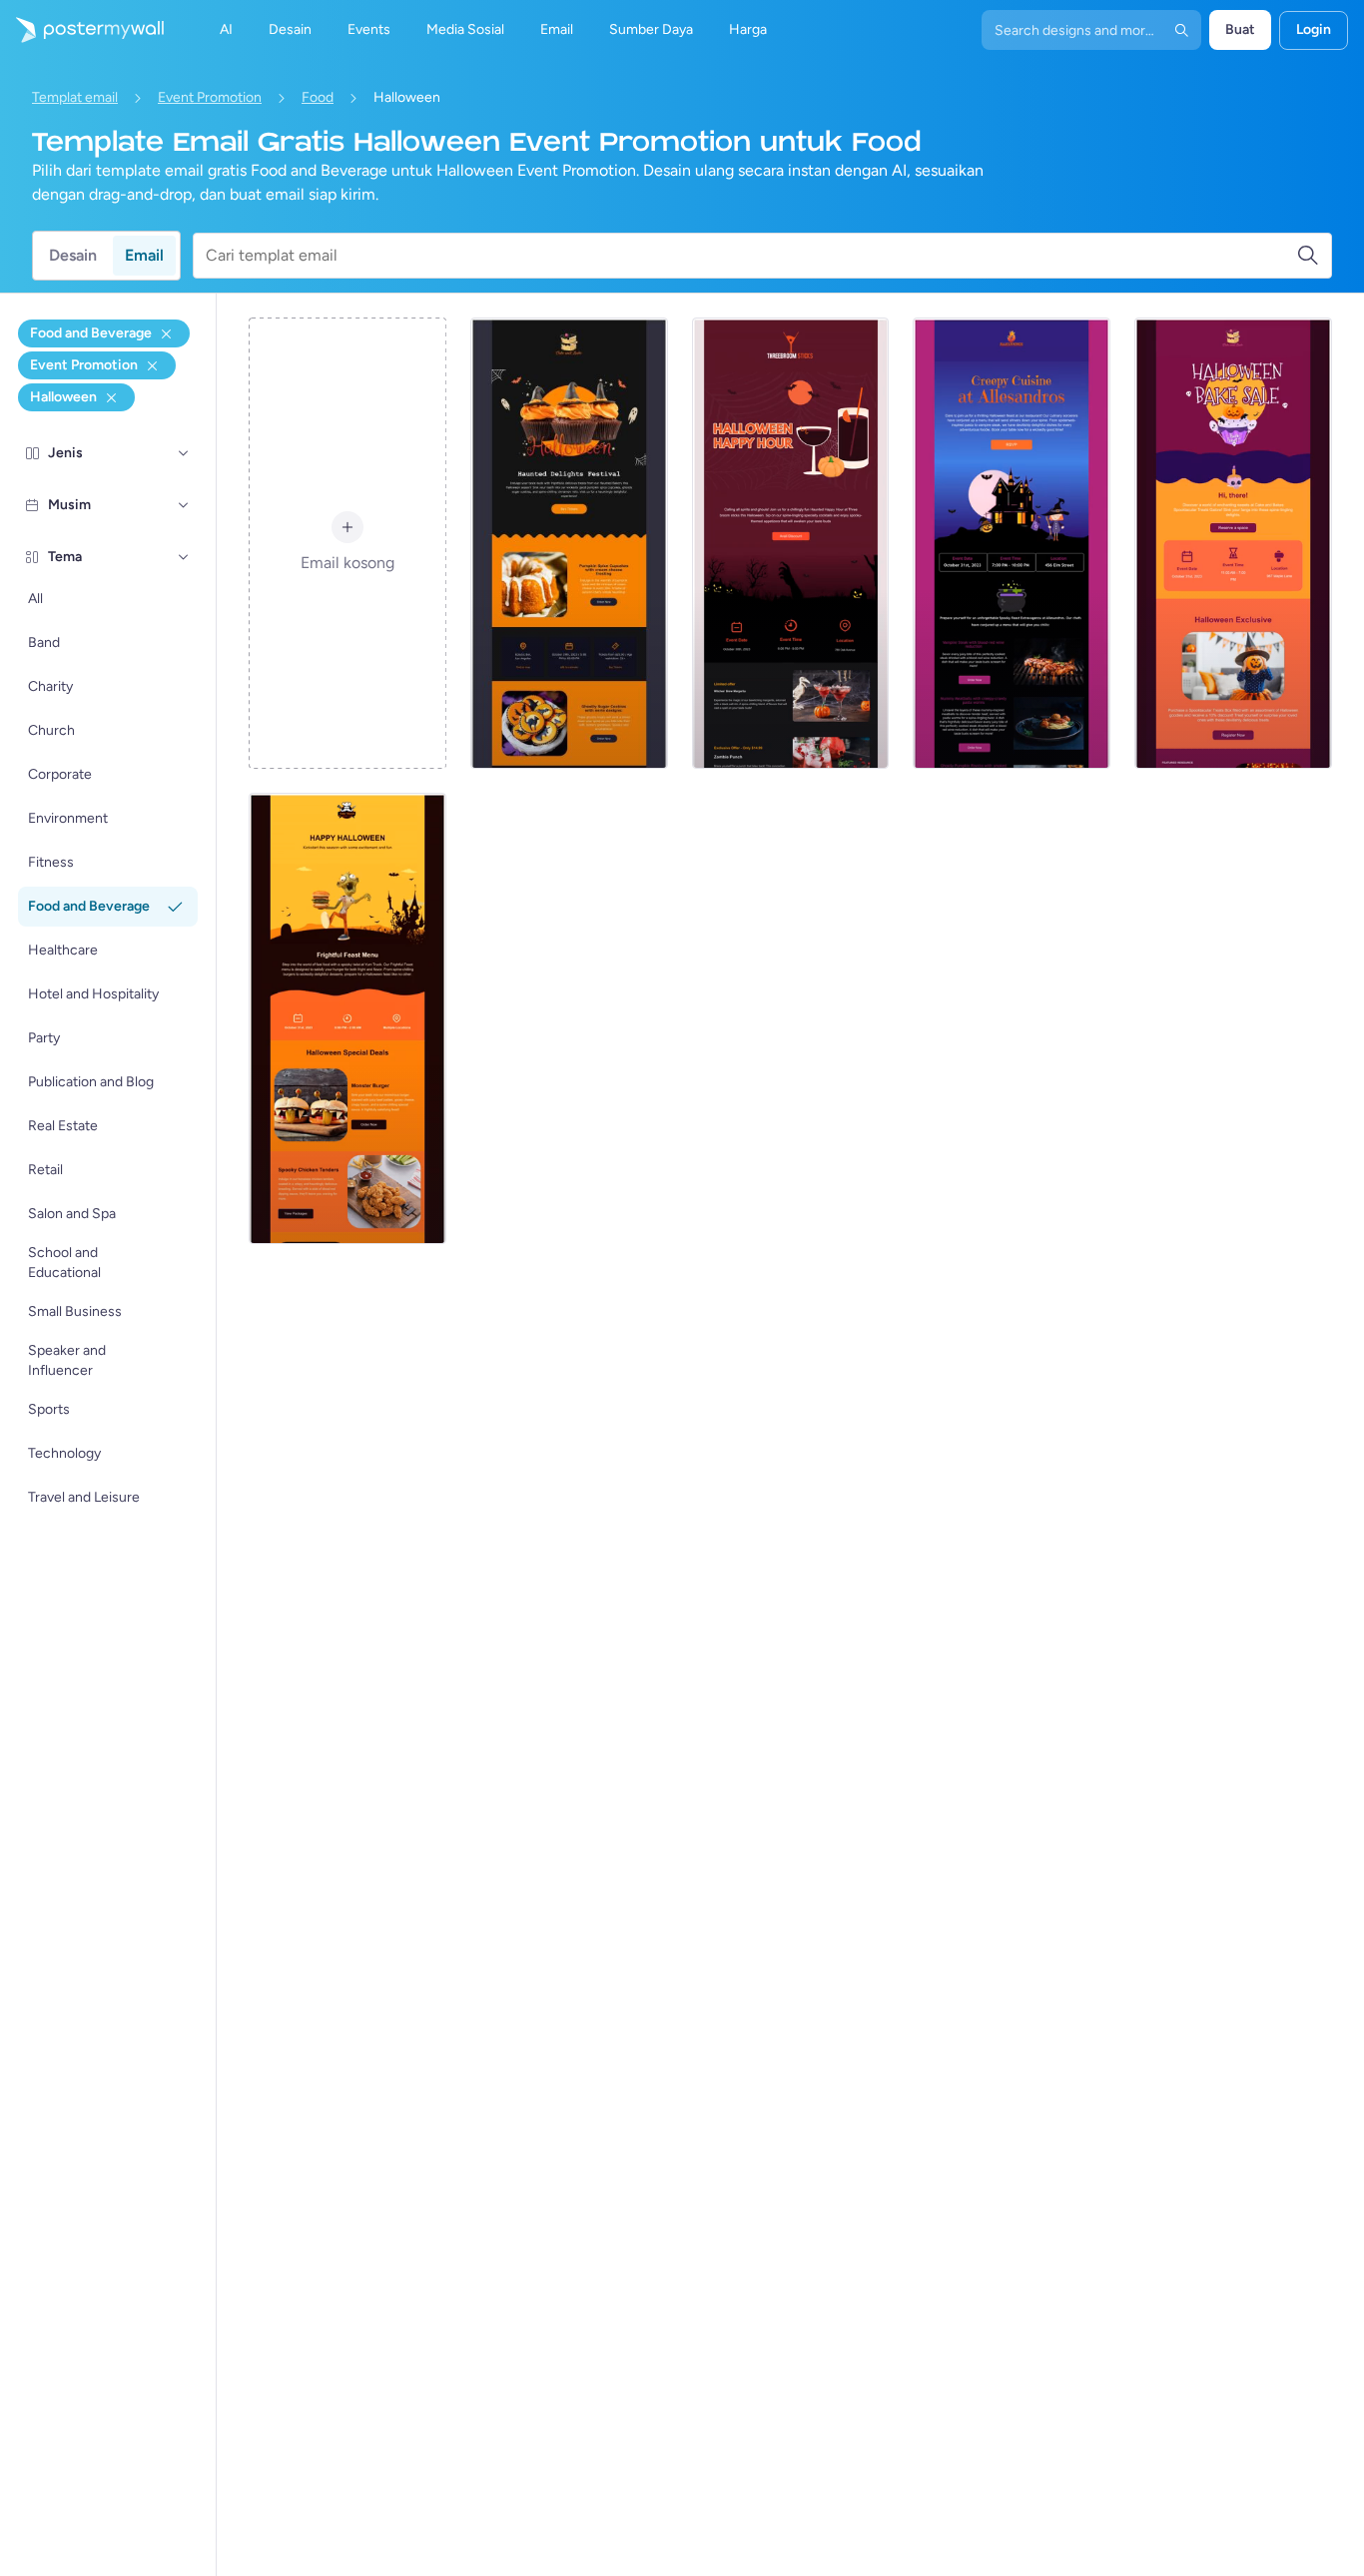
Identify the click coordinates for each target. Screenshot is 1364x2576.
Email (144, 255)
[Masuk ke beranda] (82, 30)
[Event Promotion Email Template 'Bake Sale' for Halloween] (1233, 543)
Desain (73, 255)
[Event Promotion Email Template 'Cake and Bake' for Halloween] (569, 543)
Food (318, 97)
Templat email (75, 97)
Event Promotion (210, 97)
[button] (184, 453)
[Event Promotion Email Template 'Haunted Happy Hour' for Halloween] (791, 543)
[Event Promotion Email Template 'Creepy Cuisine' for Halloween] (1012, 543)
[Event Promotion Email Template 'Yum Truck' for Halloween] (347, 1018)
